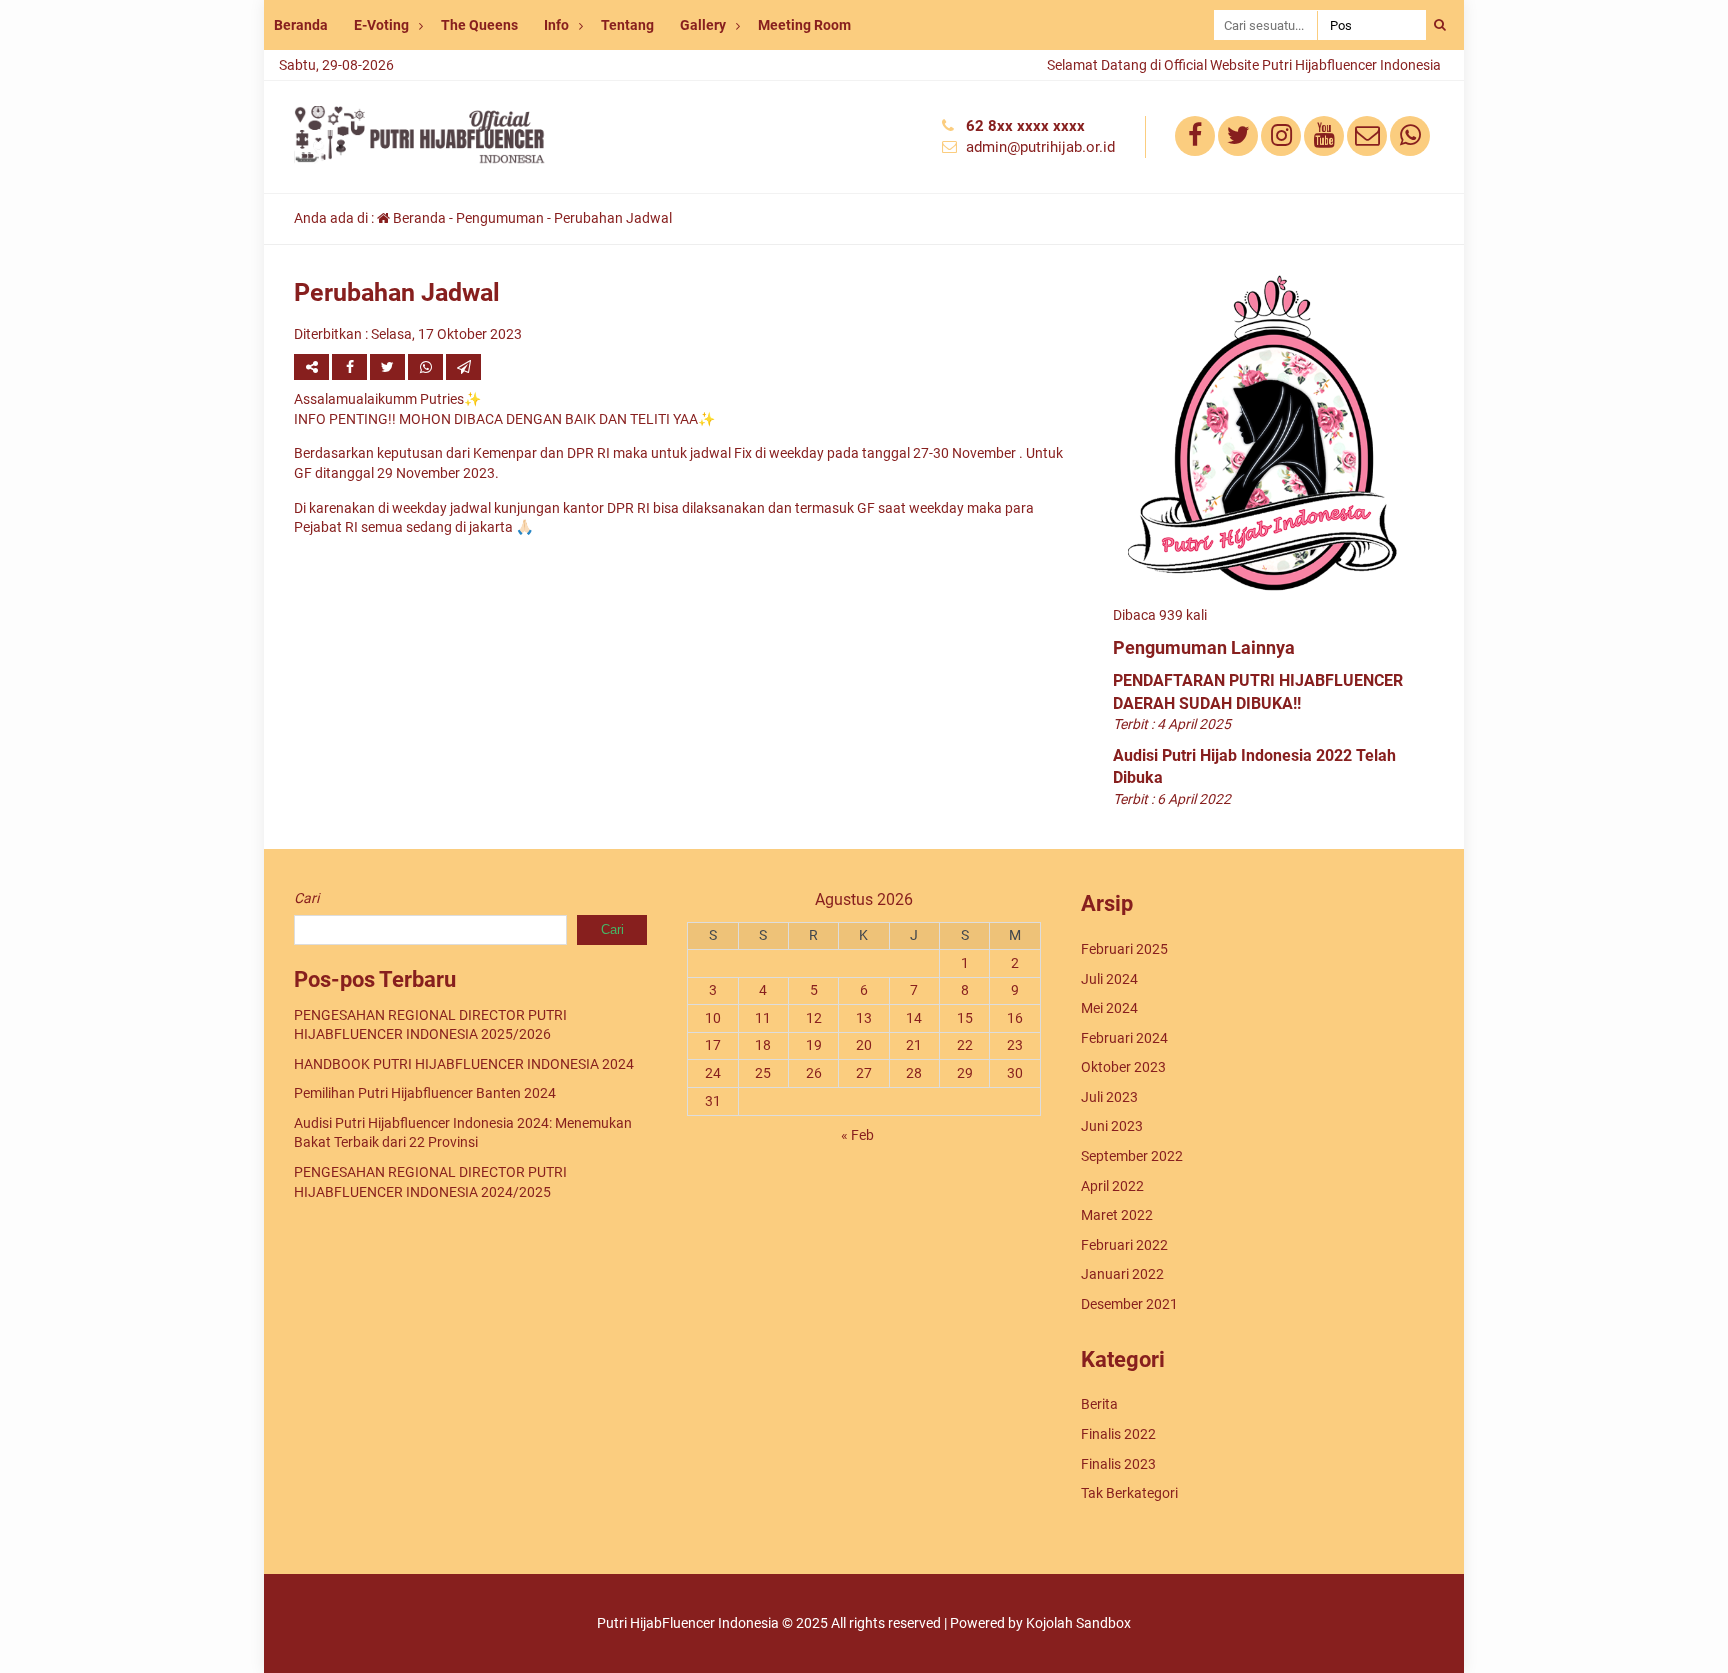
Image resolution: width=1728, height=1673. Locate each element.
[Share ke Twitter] (389, 367)
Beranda (301, 25)
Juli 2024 (1109, 979)
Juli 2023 (1109, 1097)
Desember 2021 (1129, 1304)
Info (556, 25)
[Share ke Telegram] (463, 367)
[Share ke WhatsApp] (427, 367)
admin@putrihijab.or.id (1040, 147)
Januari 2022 (1122, 1274)
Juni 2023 (1112, 1126)
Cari (306, 898)
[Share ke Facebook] (351, 367)
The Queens (479, 25)
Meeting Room (804, 25)
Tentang (627, 25)
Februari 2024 (1124, 1038)
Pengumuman (500, 218)
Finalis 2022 (1118, 1434)
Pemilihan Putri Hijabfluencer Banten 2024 (425, 1093)
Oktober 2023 (1123, 1067)
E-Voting (381, 25)
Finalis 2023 (1118, 1464)
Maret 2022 (1117, 1215)
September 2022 (1132, 1156)
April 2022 (1112, 1186)
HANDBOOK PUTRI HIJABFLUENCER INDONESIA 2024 (464, 1064)
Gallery (703, 25)
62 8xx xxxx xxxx (1025, 126)
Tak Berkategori (1129, 1493)
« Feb (857, 1135)
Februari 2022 (1124, 1245)
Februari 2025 (1124, 949)
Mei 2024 (1109, 1008)
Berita (1099, 1404)
